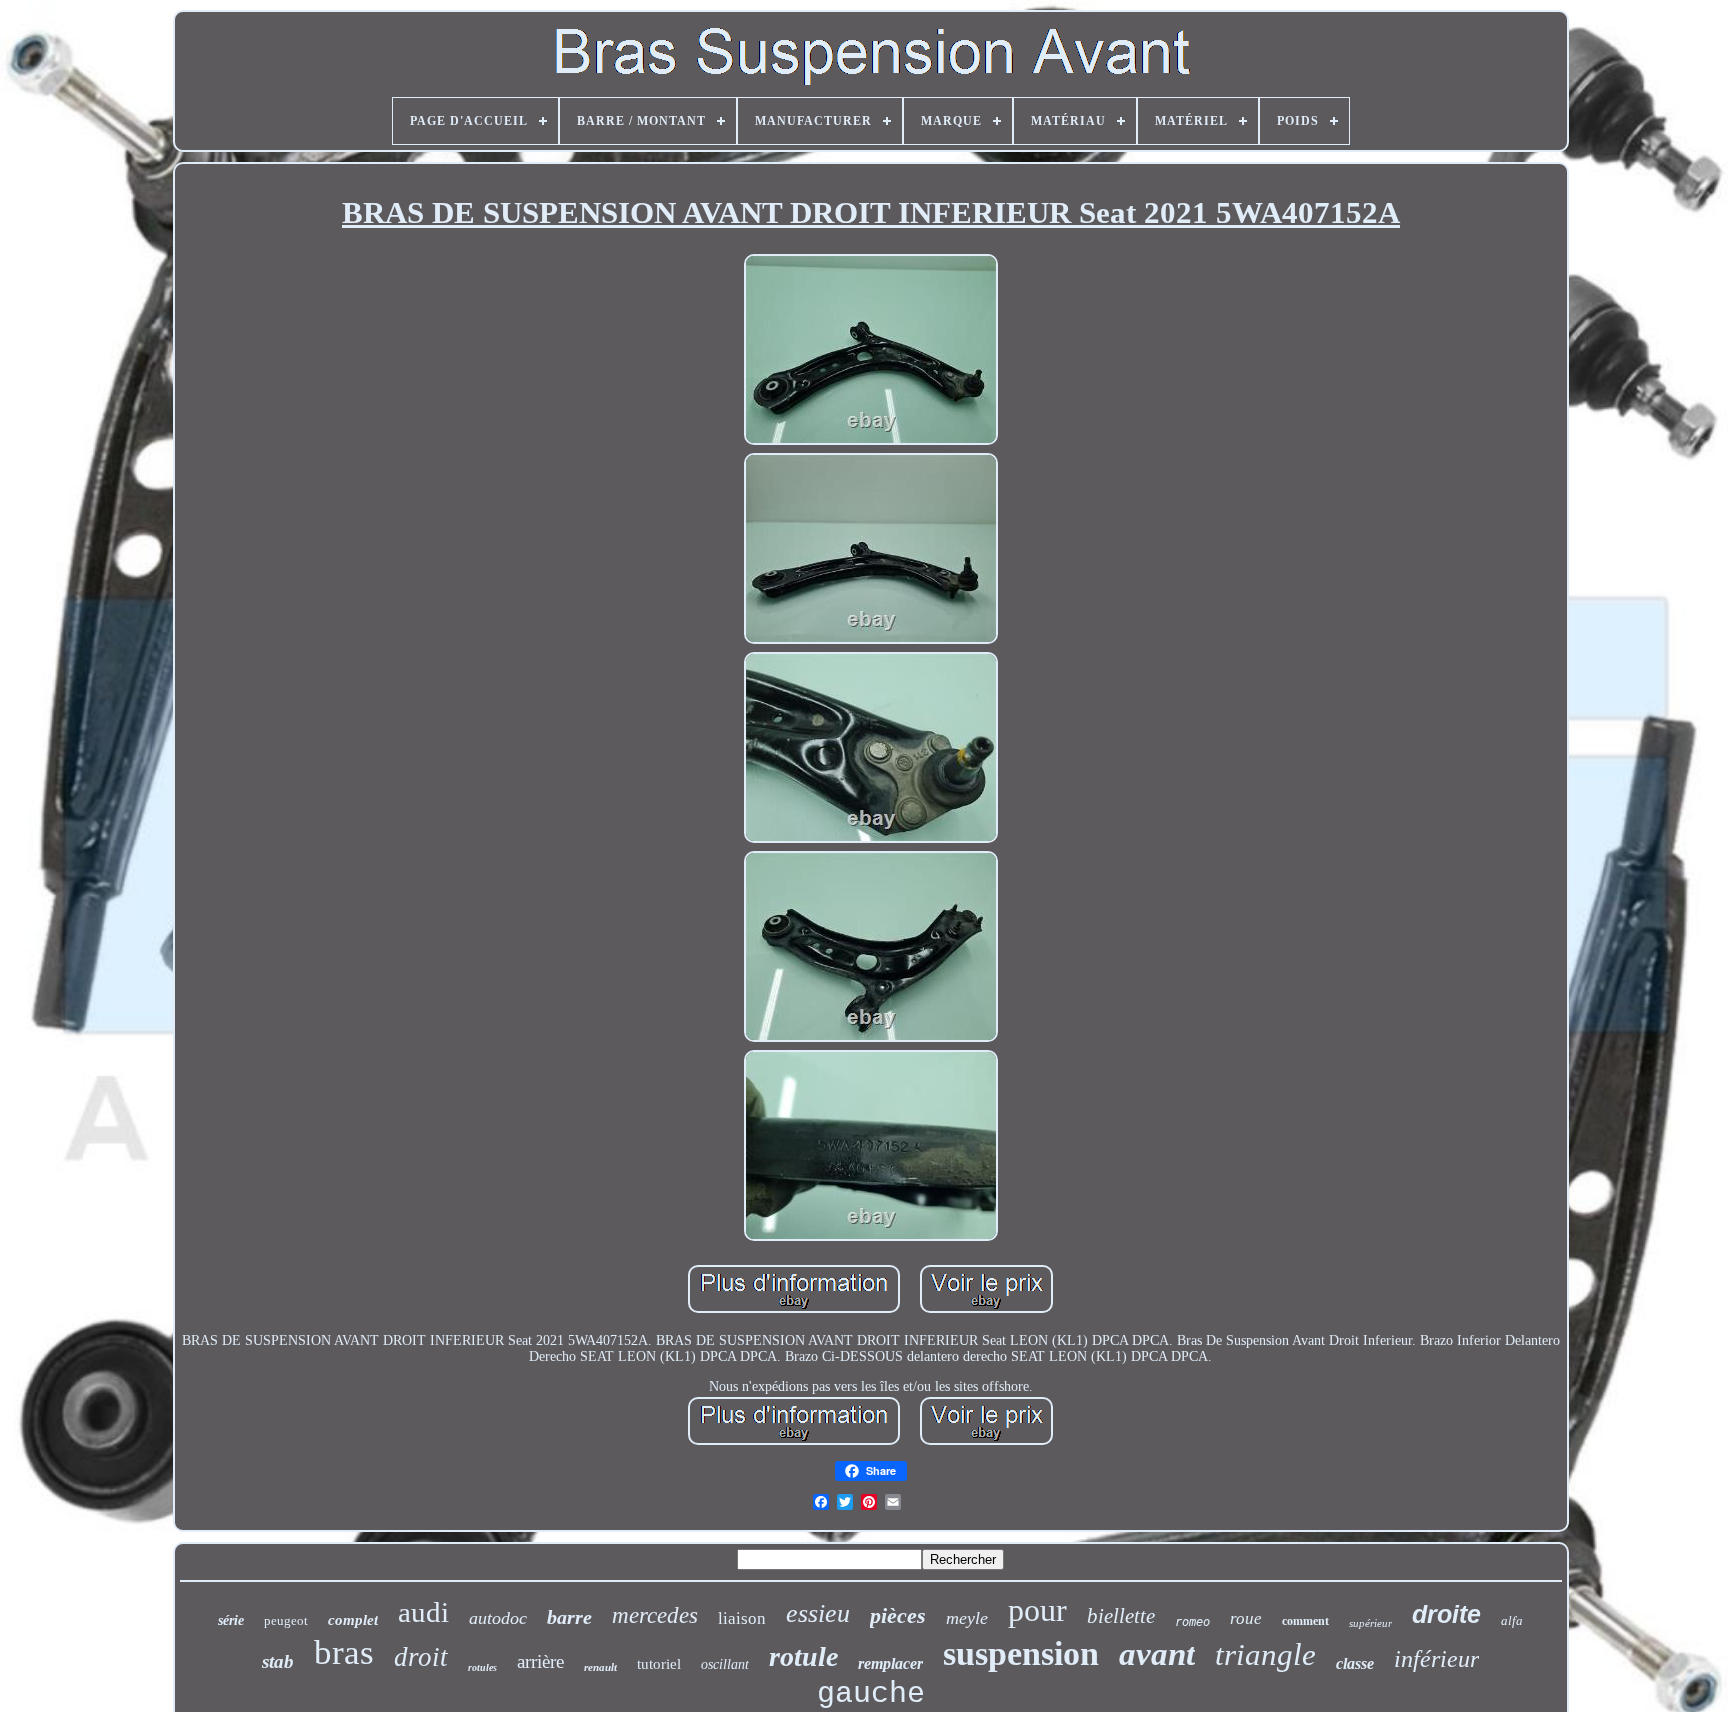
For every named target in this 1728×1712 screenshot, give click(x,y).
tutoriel (659, 1664)
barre (569, 1617)
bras (344, 1652)
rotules (482, 1667)
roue (1246, 1618)
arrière (540, 1661)
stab (278, 1661)
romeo (1192, 1622)
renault (600, 1667)
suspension (1021, 1653)
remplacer (890, 1663)
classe (1355, 1663)
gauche (871, 1694)
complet (353, 1620)
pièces (898, 1615)
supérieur (1370, 1623)
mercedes (655, 1615)
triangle (1265, 1654)
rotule (803, 1656)
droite (1446, 1614)
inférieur (1436, 1659)
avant (1157, 1654)
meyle (967, 1618)
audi (423, 1612)
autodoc (498, 1618)
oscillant (725, 1664)
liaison (742, 1618)
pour (1037, 1610)
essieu (818, 1613)
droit (421, 1657)
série (231, 1620)
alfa (1512, 1620)
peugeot (286, 1620)
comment (1305, 1621)
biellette (1121, 1616)
